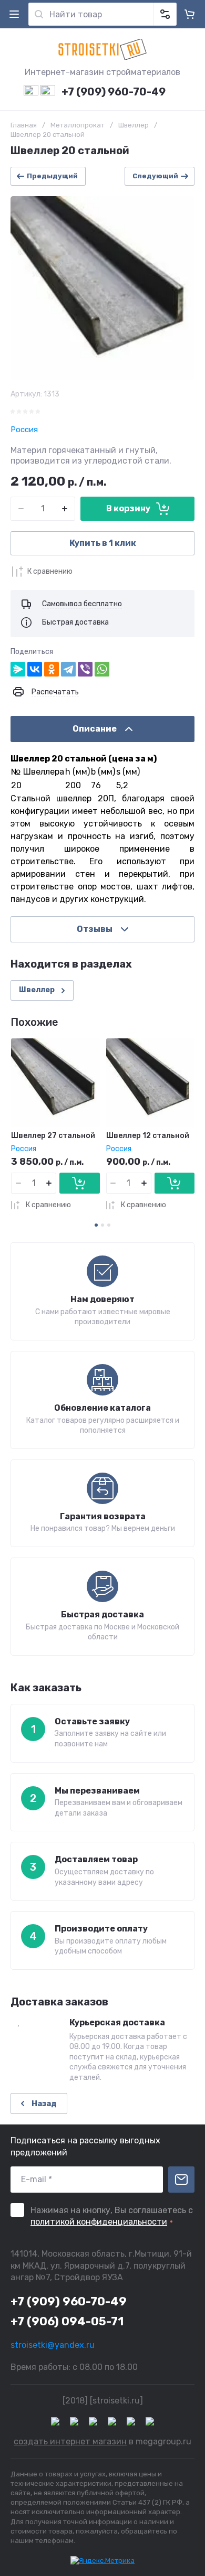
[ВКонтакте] (35, 669)
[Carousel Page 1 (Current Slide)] (96, 1225)
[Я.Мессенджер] (18, 669)
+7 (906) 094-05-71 (67, 2321)
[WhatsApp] (102, 669)
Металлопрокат (78, 125)
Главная (24, 125)
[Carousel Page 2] (102, 1225)
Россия (24, 430)
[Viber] (85, 669)
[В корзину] (79, 1183)
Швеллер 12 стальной (148, 1136)
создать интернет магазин (70, 2441)
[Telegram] (68, 669)
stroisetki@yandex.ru (53, 2345)
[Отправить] (181, 2180)
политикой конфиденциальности (99, 2222)
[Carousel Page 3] (109, 1225)
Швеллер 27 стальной (53, 1136)
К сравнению (50, 571)
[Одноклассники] (52, 669)
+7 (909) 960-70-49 (114, 92)
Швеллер (134, 125)
